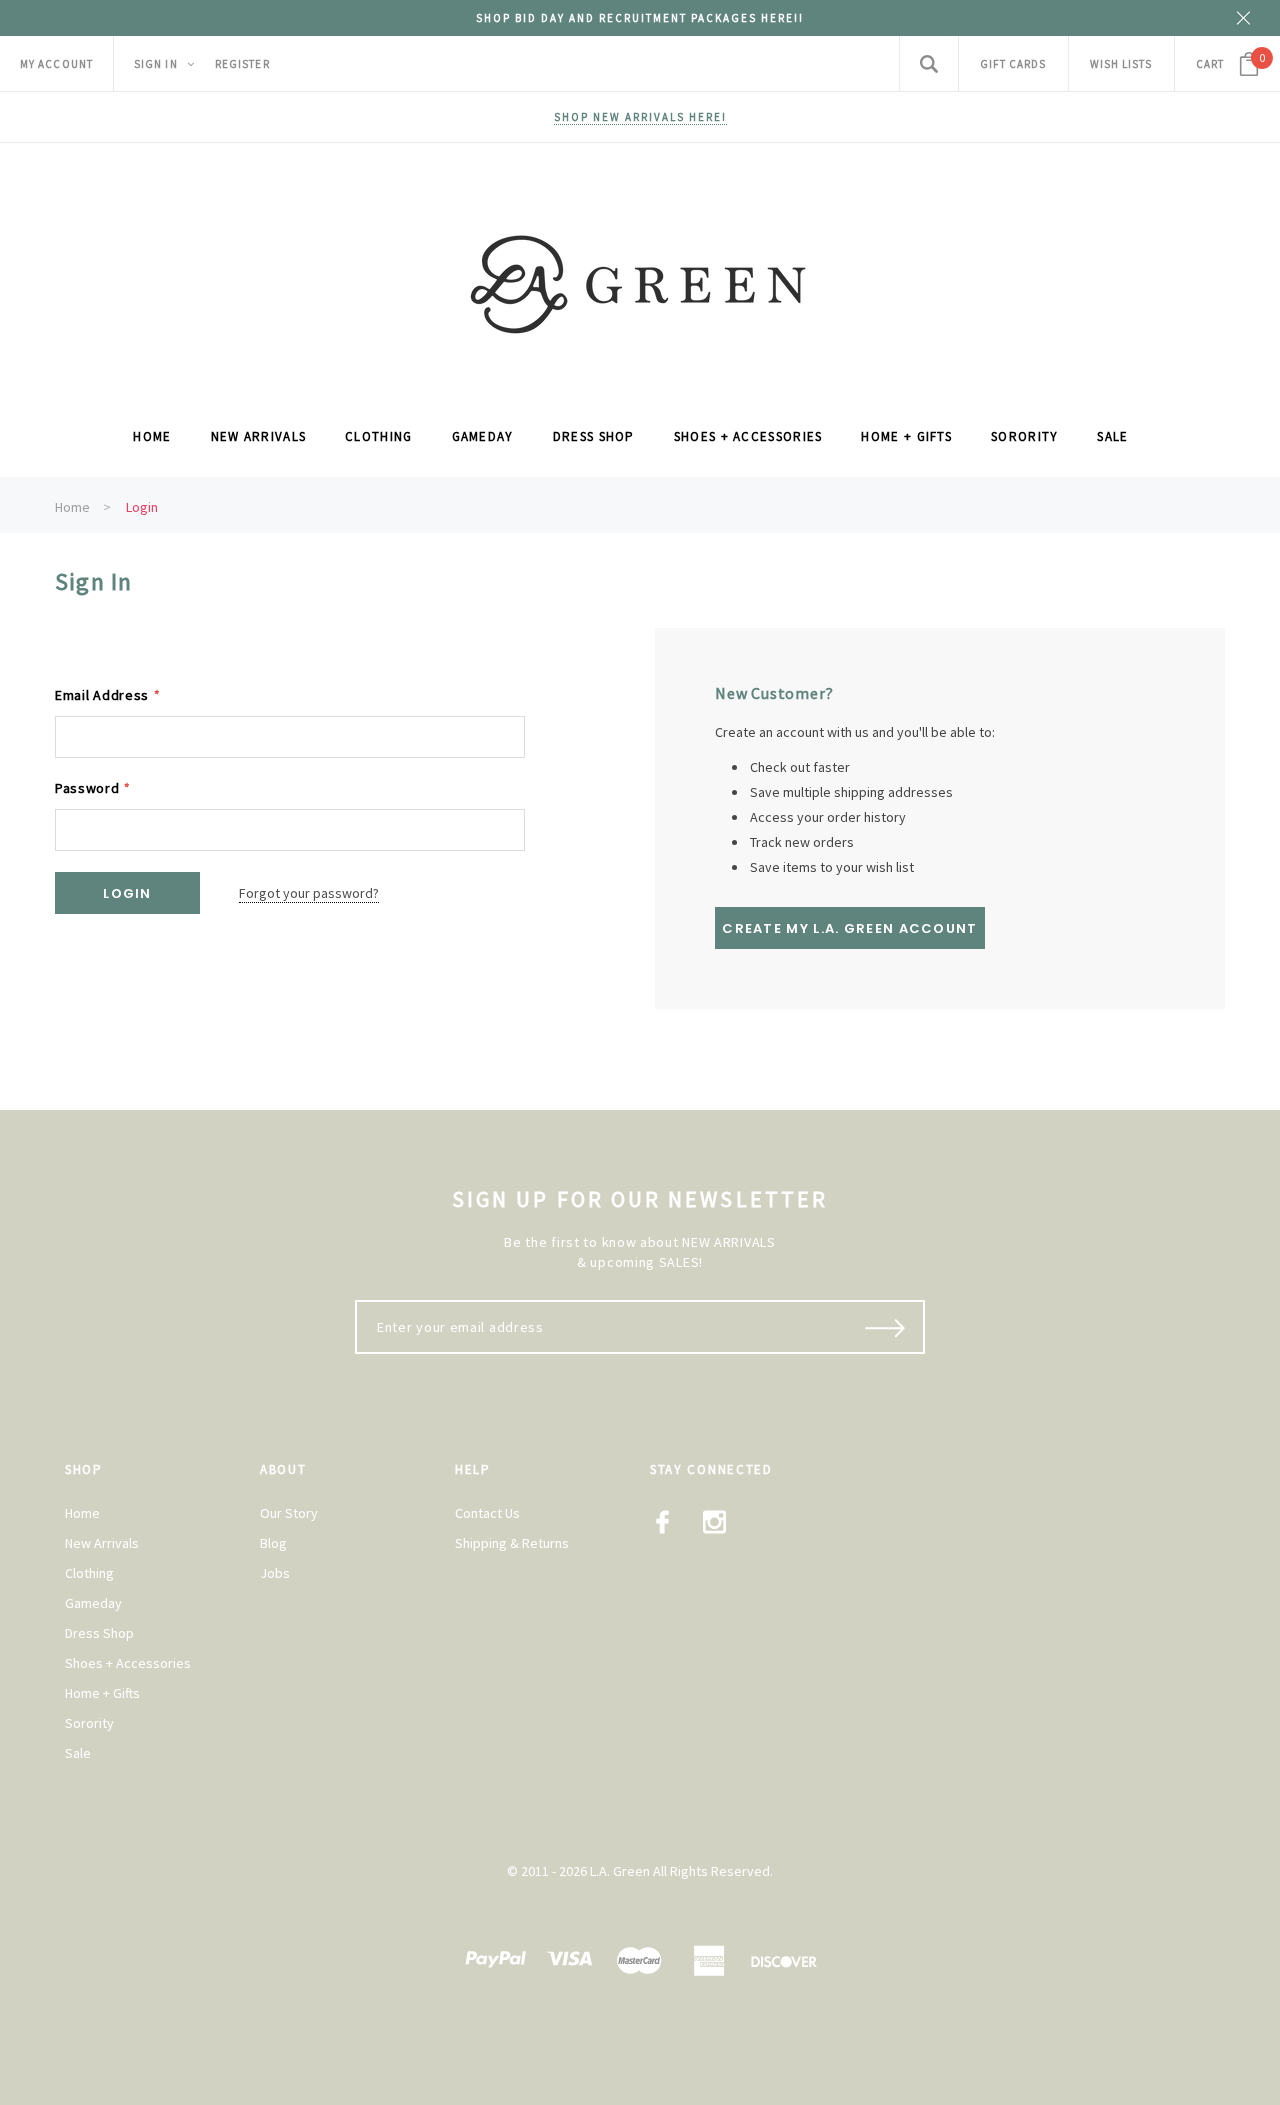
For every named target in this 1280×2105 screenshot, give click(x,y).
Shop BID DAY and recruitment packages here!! (640, 18)
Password (92, 788)
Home (72, 507)
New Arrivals (102, 1543)
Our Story (289, 1513)
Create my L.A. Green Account (849, 928)
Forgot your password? (309, 893)
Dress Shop (99, 1633)
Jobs (275, 1573)
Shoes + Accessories (128, 1663)
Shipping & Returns (512, 1543)
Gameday (93, 1603)
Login (142, 507)
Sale (78, 1753)
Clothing (89, 1573)
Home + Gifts (102, 1693)
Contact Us (487, 1513)
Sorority (89, 1723)
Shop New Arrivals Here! (640, 117)
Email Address (107, 695)
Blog (273, 1543)
